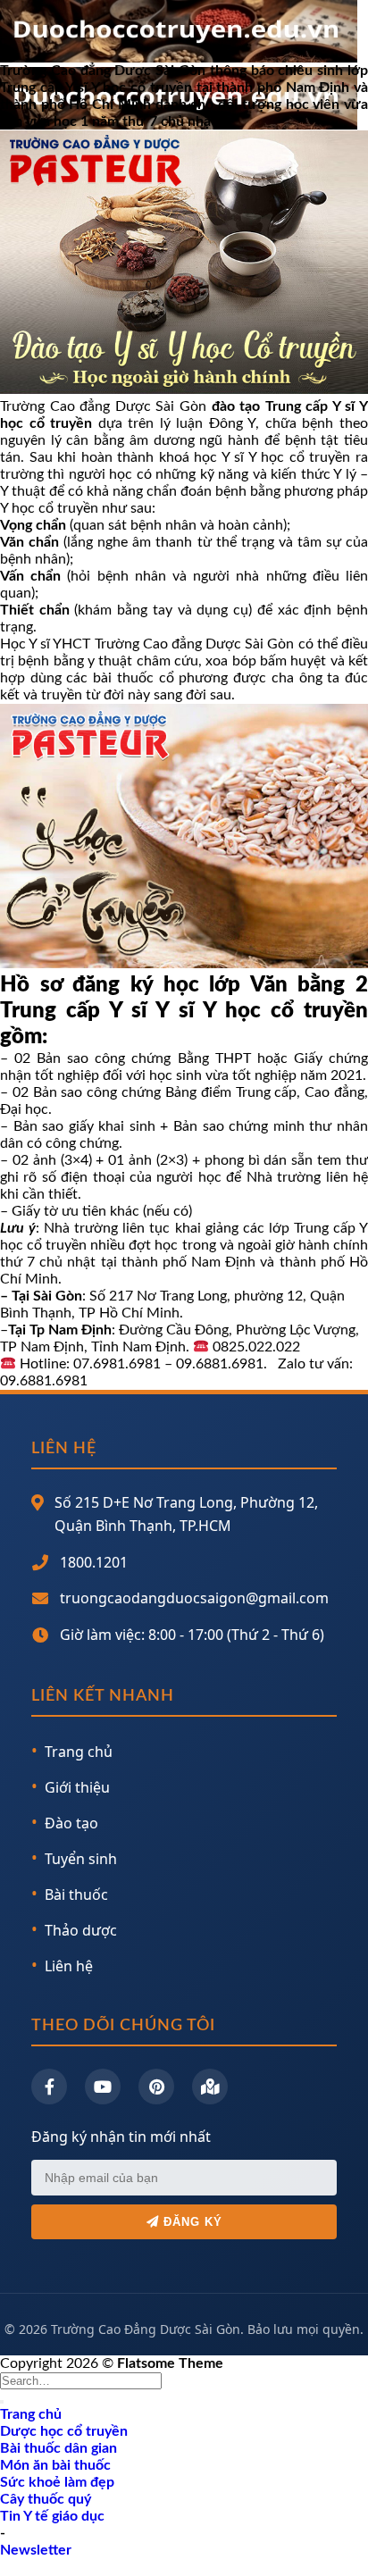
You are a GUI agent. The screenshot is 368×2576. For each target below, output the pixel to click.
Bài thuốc (76, 1894)
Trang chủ (79, 1752)
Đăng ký (191, 2222)
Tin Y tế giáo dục (52, 2516)
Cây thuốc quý (46, 2499)
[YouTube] (103, 2087)
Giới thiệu (77, 1787)
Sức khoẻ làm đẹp (57, 2482)
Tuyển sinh (81, 1859)
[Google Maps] (210, 2087)
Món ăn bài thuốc (55, 2465)
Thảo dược (81, 1930)
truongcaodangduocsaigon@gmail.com (194, 1598)
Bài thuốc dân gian (59, 2448)
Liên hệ (69, 1966)
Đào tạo (71, 1823)
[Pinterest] (156, 2087)
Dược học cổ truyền (64, 2431)
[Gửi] (2, 2402)
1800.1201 (94, 1562)
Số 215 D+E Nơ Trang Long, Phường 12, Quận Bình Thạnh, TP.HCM (186, 1514)
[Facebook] (49, 2087)
